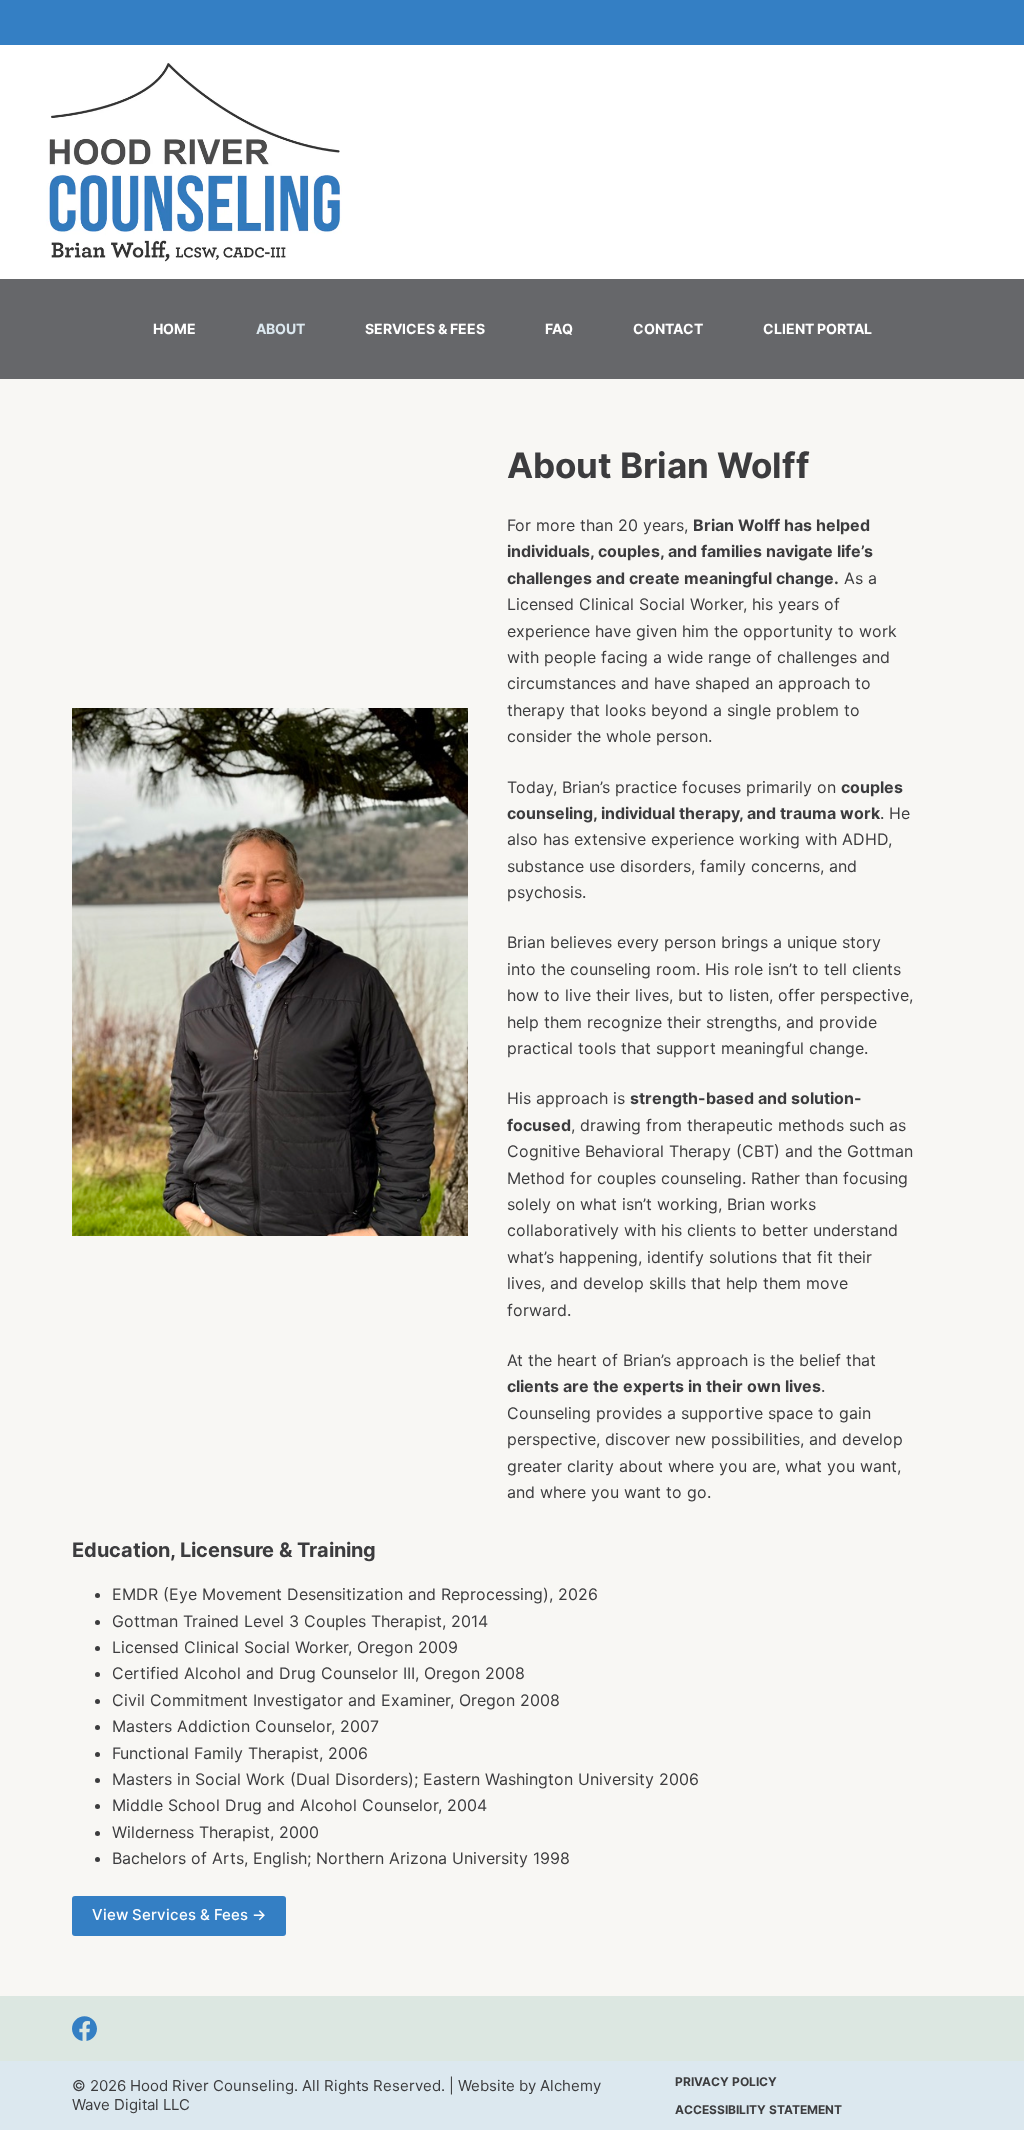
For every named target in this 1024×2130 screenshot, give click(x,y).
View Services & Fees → (179, 1914)
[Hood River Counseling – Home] (194, 162)
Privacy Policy (726, 2081)
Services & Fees (425, 328)
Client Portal (817, 328)
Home (174, 328)
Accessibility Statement (758, 2109)
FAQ (559, 328)
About (280, 328)
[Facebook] (84, 2028)
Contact (668, 328)
